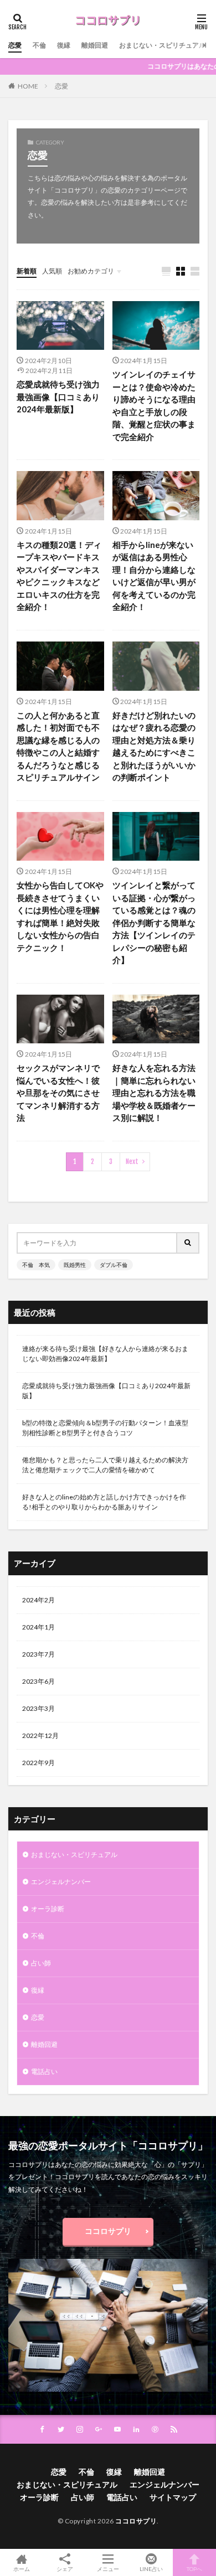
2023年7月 (38, 1654)
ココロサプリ (108, 2231)
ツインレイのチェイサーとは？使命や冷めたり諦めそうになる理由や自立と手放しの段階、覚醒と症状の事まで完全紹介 (154, 405)
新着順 (27, 271)
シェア (65, 2569)
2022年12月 (40, 1736)
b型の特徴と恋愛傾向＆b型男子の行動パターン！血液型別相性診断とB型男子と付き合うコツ (105, 1428)
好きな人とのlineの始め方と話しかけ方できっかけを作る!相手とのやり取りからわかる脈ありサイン (104, 1502)
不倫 (39, 45)
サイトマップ (173, 2497)
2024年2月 (38, 1600)
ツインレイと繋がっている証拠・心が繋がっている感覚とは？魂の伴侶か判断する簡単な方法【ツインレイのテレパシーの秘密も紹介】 (154, 922)
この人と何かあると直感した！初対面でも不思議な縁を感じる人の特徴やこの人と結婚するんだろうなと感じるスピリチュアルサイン (58, 746)
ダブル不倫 (114, 1265)
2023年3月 (38, 1708)
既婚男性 (75, 1265)
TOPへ (194, 2569)
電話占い (44, 2071)
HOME (28, 86)
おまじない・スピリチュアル (162, 45)
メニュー (108, 2569)
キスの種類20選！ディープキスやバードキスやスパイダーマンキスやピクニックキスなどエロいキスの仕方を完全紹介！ (59, 576)
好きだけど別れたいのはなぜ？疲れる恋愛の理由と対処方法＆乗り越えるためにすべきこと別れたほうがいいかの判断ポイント (154, 746)
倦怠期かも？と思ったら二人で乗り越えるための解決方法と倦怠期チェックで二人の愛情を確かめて (105, 1465)
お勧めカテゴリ (91, 271)
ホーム (22, 2569)
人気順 (52, 271)
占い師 (41, 1963)
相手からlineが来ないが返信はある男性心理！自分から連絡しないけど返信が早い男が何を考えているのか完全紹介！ (154, 576)
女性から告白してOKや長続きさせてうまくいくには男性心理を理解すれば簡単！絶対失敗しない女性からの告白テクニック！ (60, 916)
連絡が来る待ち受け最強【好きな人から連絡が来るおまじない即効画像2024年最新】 (105, 1354)
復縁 (64, 45)
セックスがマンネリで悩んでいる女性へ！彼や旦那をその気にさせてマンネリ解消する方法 (58, 1093)
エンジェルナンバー (61, 1882)
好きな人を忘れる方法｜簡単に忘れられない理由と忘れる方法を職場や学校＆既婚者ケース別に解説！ (154, 1093)
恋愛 (15, 45)
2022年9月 (38, 1763)
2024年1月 (38, 1627)
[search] (188, 1243)
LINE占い (151, 2569)
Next (132, 1162)
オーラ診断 (48, 1909)
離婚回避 (95, 45)
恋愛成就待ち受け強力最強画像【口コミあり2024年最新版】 (58, 397)
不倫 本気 (36, 1265)
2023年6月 (38, 1681)
